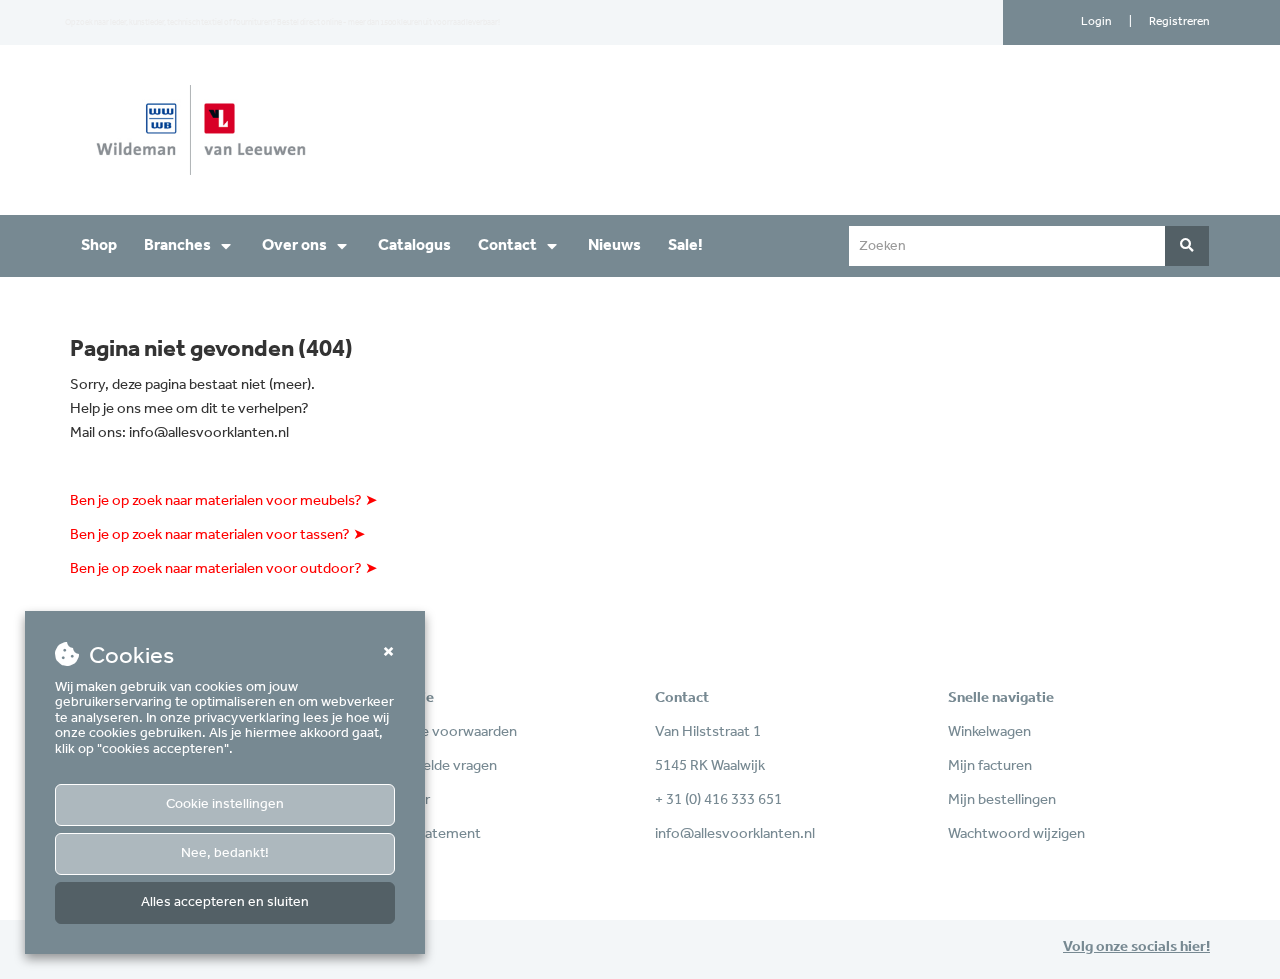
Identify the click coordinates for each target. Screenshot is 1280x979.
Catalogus (414, 245)
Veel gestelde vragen (430, 766)
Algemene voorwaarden (440, 732)
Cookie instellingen (225, 804)
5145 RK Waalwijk (710, 766)
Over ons (294, 245)
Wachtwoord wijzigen (1016, 834)
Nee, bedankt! (225, 853)
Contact (507, 245)
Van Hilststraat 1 (708, 732)
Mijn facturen (990, 766)
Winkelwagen (989, 732)
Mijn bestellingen (1002, 800)
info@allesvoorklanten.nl (209, 433)
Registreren (1179, 21)
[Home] (347, 130)
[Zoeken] (1187, 246)
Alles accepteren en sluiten (225, 902)
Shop (99, 245)
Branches (177, 245)
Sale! (685, 245)
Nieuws (614, 245)
